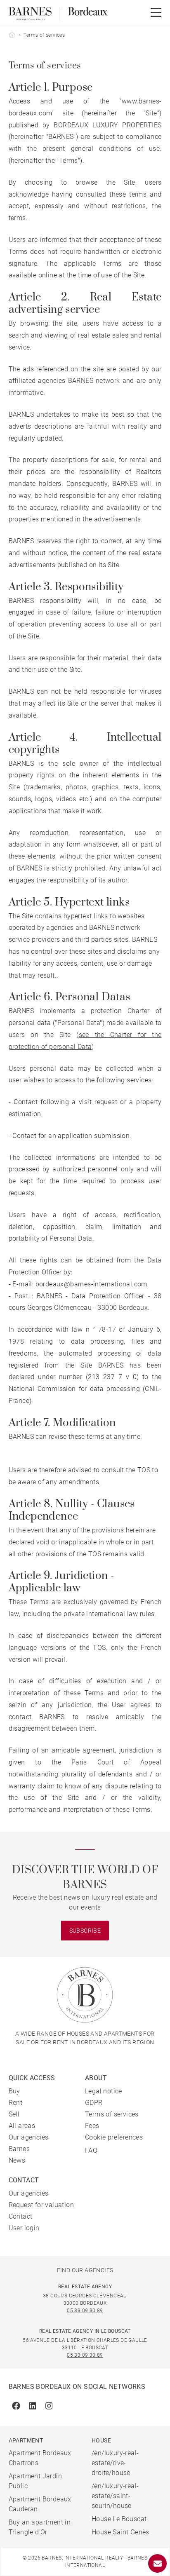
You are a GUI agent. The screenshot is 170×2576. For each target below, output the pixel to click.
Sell (14, 2114)
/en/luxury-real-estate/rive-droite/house (115, 2463)
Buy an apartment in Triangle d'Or (40, 2527)
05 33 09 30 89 (85, 2311)
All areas (22, 2126)
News (17, 2160)
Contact (21, 2216)
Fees (92, 2126)
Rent (16, 2103)
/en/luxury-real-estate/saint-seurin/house (115, 2496)
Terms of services (112, 2114)
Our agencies (29, 2137)
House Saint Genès (120, 2532)
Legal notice (104, 2091)
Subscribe (85, 1931)
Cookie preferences (114, 2137)
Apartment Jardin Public (35, 2481)
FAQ (91, 2150)
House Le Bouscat (119, 2519)
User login (24, 2228)
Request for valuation (41, 2205)
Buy (14, 2091)
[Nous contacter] (157, 2563)
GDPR (94, 2103)
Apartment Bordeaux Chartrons (40, 2458)
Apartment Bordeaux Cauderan (40, 2504)
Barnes (19, 2149)
